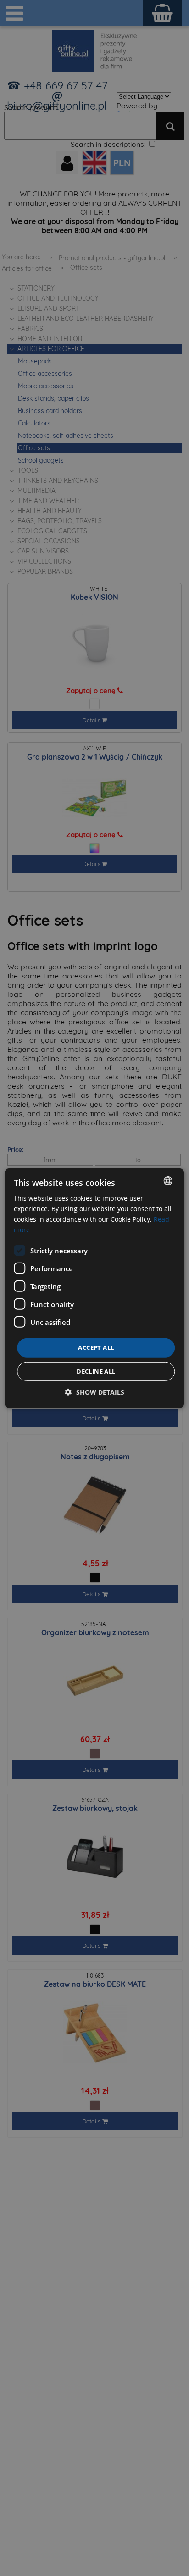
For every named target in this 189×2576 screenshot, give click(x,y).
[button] (95, 1392)
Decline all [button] (96, 1371)
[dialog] (94, 1288)
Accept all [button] (96, 1347)
